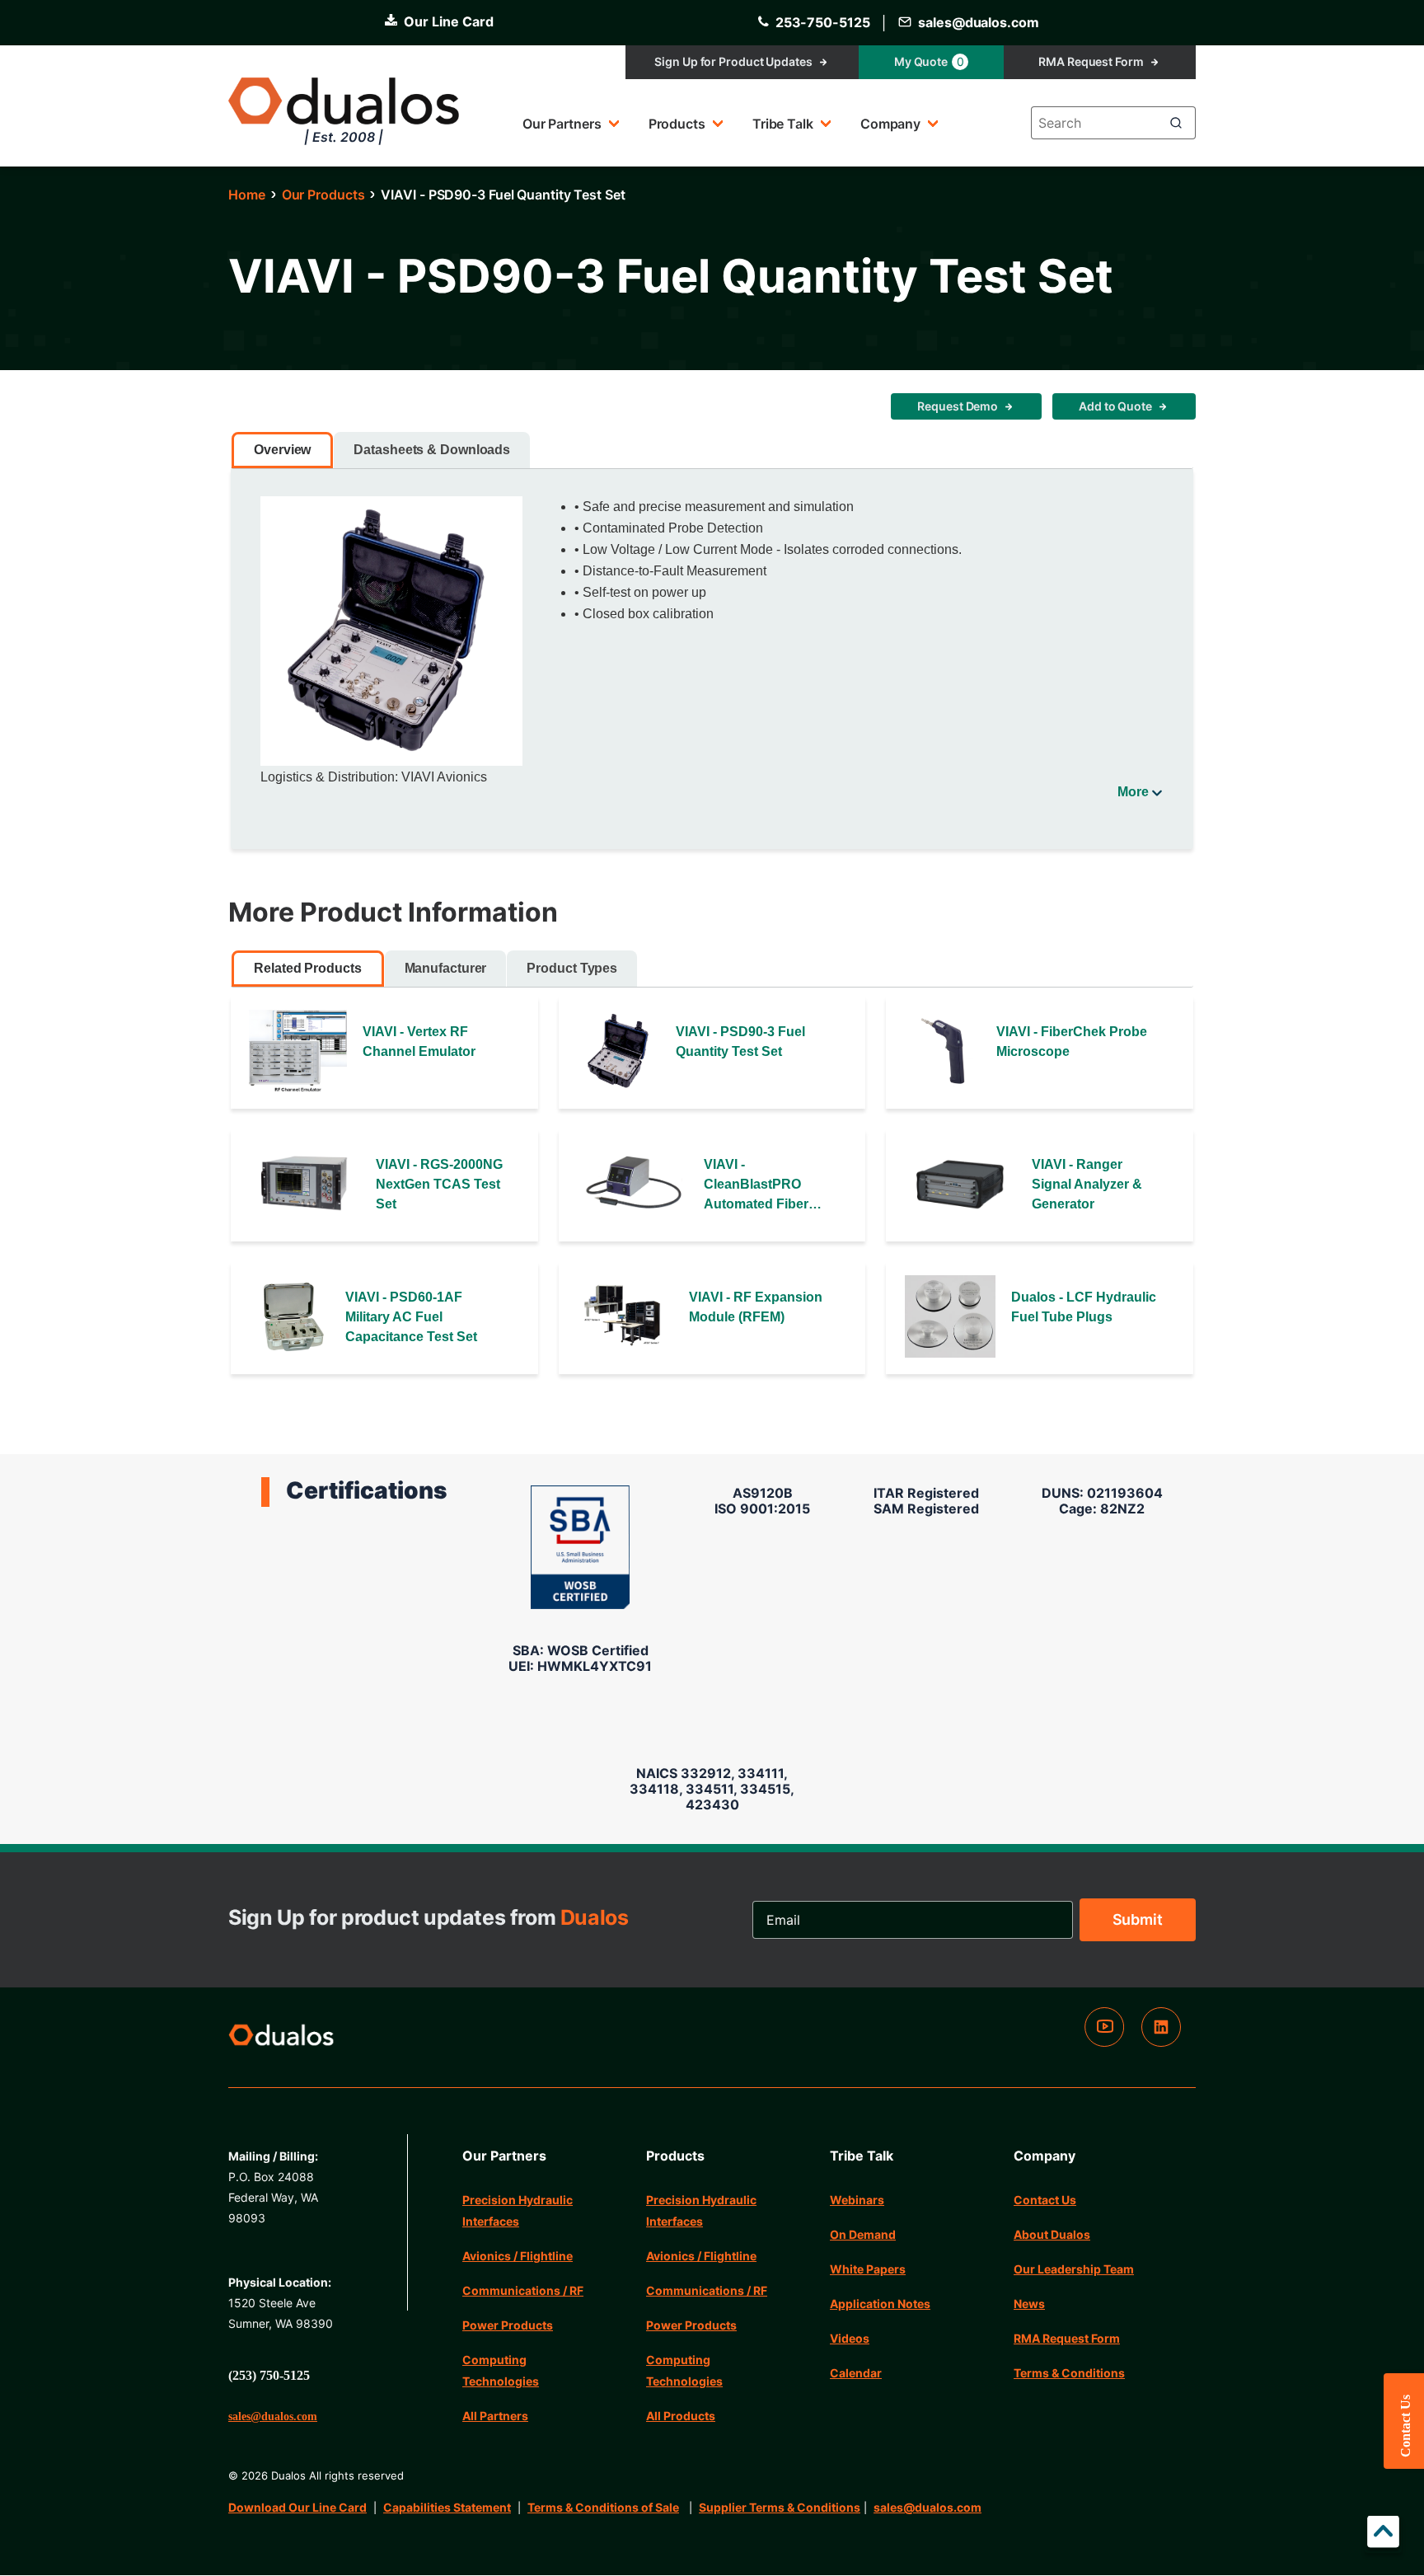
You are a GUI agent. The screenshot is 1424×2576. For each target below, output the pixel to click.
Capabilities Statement (447, 2507)
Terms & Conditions (1069, 2373)
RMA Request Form (1091, 61)
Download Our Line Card (297, 2507)
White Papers (868, 2269)
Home (247, 195)
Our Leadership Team (1074, 2269)
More (1133, 792)
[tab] (282, 450)
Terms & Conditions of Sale (603, 2507)
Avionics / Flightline (518, 2256)
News (1029, 2304)
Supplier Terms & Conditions (780, 2507)
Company (890, 124)
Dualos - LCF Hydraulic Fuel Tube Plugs (1084, 1307)
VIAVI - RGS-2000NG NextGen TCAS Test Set (439, 1184)
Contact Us (1045, 2200)
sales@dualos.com (927, 2507)
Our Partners (562, 124)
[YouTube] (1104, 2042)
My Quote (929, 61)
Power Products (508, 2325)
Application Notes (880, 2304)
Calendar (856, 2373)
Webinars (857, 2200)
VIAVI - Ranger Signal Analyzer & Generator (1087, 1184)
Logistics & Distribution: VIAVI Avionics (374, 777)
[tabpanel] (712, 648)
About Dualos (1052, 2234)
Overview (282, 450)
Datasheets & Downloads (432, 450)
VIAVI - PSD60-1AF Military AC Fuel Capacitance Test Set (411, 1317)
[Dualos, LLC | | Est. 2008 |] (281, 2038)
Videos (850, 2338)
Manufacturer (446, 968)
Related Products (307, 968)
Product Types (572, 968)
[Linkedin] (1161, 2042)
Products (677, 124)
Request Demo (958, 406)
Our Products (323, 195)
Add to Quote (1115, 406)
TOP (1383, 2534)
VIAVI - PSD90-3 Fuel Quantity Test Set (740, 1042)
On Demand (863, 2234)
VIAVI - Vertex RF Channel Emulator (419, 1042)
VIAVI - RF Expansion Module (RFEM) (756, 1307)
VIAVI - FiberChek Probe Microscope (1072, 1042)
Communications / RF (523, 2290)
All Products (681, 2416)
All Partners (495, 2416)
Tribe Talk (783, 124)
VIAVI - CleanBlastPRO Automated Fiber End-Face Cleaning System (764, 1186)
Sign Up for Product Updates (733, 61)
